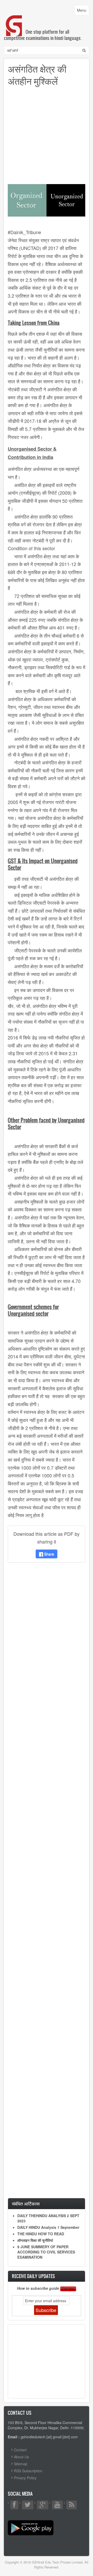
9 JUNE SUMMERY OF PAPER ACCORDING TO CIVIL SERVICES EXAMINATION (46, 2252)
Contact (20, 2450)
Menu (83, 11)
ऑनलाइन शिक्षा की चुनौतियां (35, 2240)
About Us (21, 2457)
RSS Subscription (28, 2471)
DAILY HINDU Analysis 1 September (48, 2227)
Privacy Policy (25, 2478)
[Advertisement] (47, 137)
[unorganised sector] (47, 200)
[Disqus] (47, 1635)
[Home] (14, 20)
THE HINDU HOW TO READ (41, 2234)
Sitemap (21, 2464)
